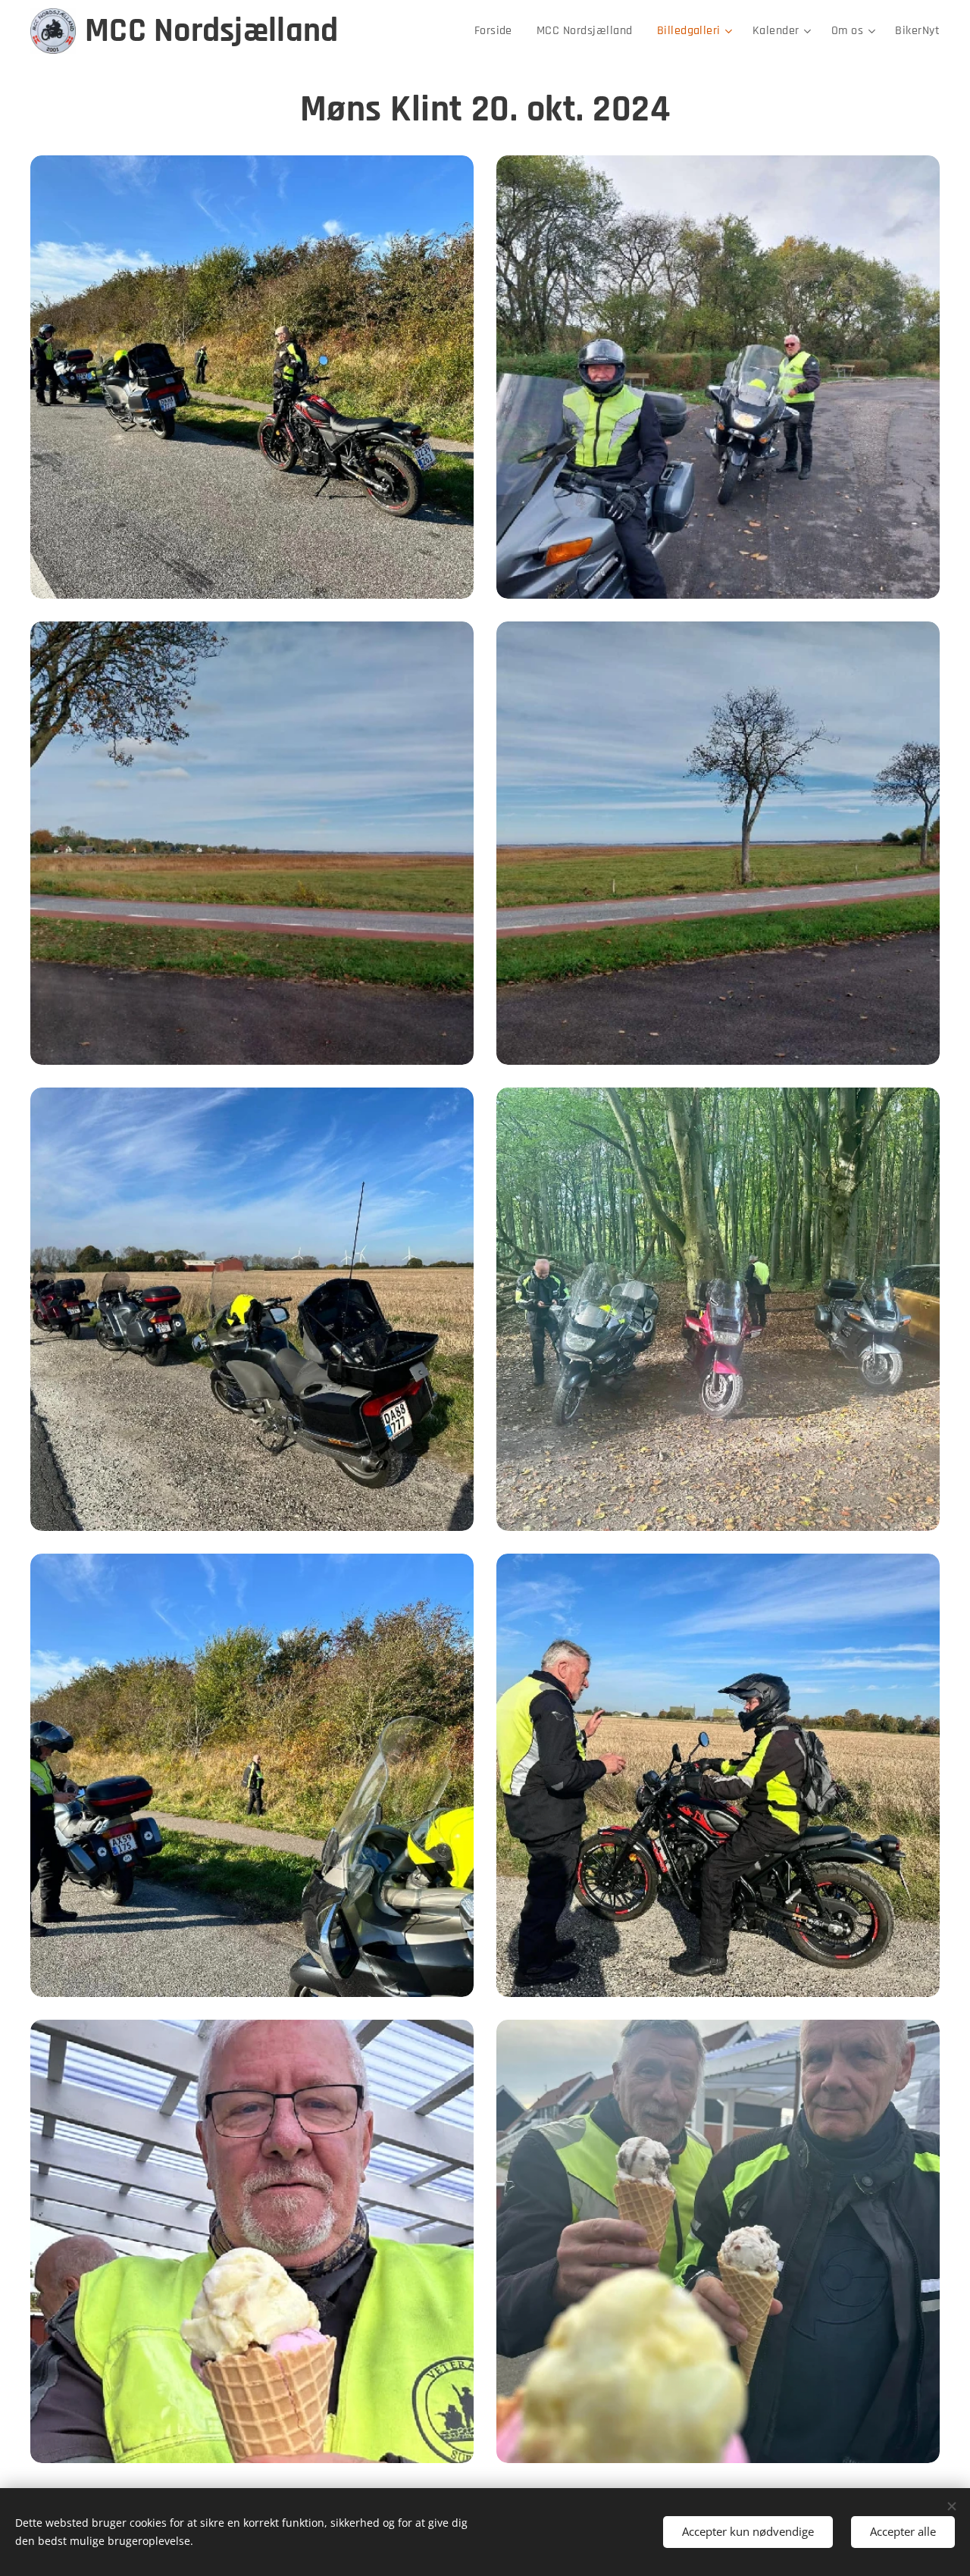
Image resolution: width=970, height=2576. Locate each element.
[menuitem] (498, 31)
